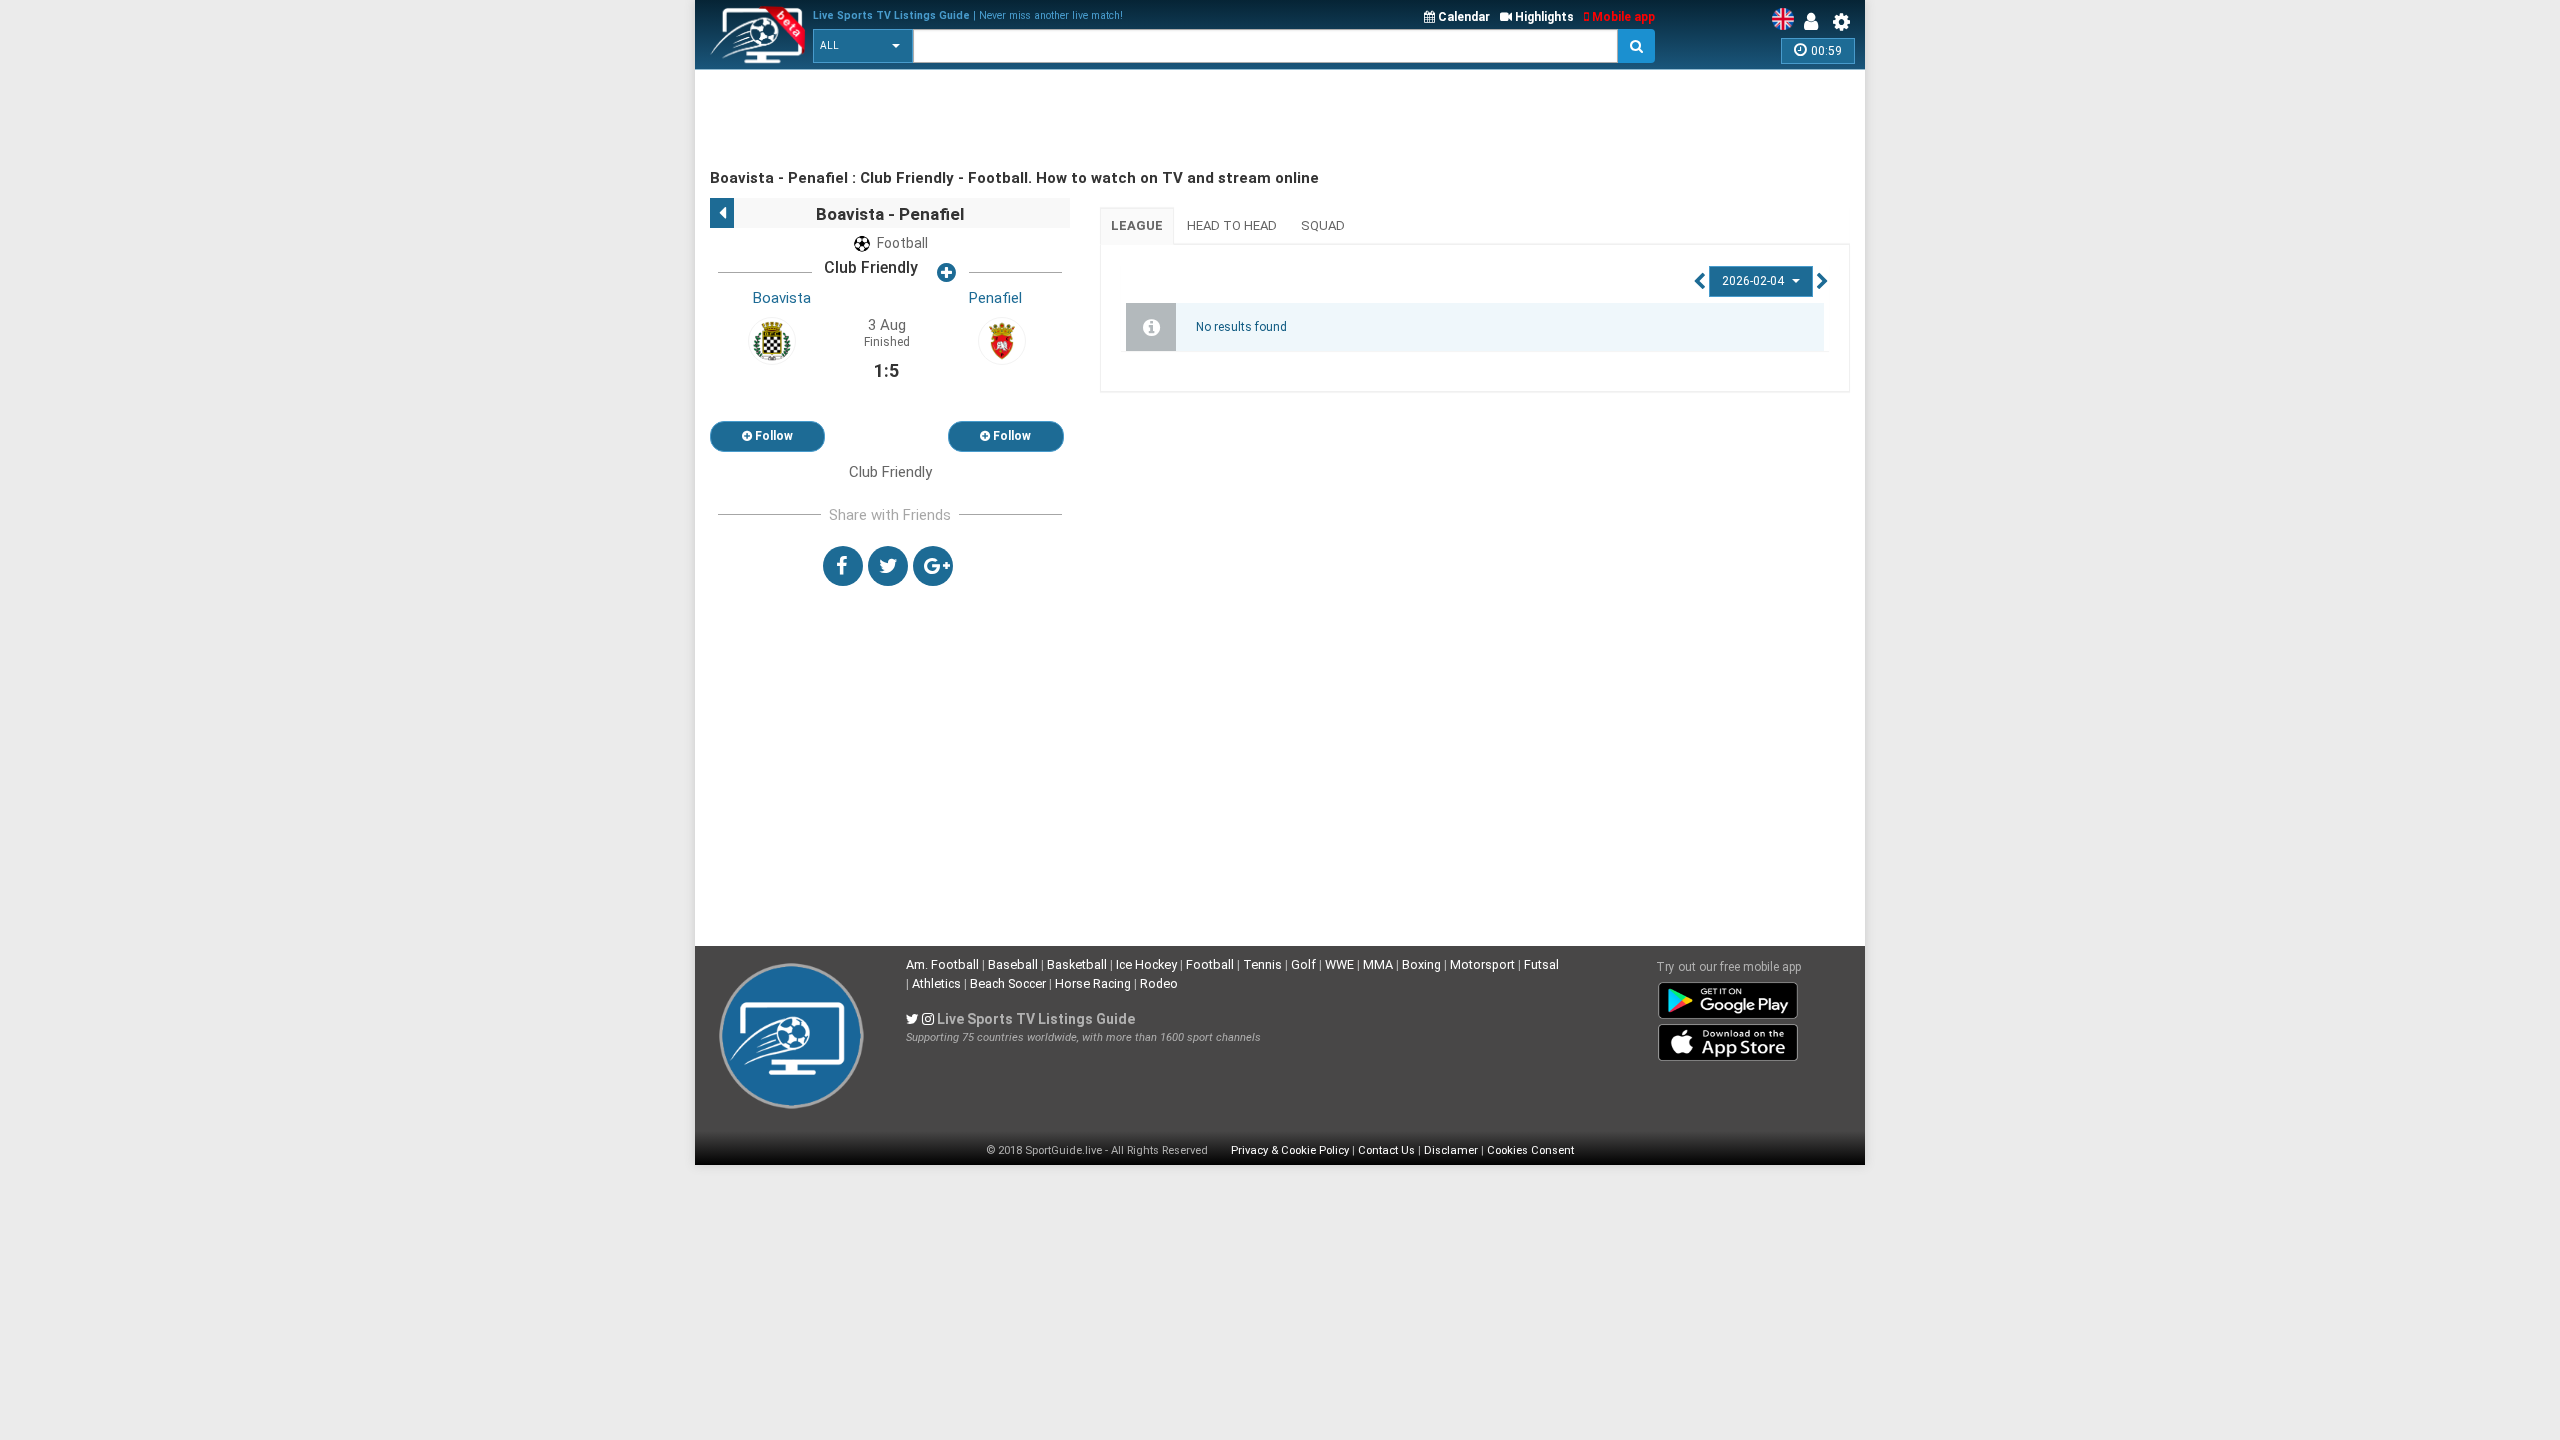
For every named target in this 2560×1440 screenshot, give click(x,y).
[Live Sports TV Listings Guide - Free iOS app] (1728, 1039)
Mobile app (1622, 17)
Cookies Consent (1530, 1150)
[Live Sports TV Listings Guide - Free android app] (1728, 997)
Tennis (1262, 964)
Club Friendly (871, 267)
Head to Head (1232, 225)
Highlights (1543, 17)
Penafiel (995, 298)
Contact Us (1386, 1150)
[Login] (1816, 22)
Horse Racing (1093, 983)
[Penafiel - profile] (1002, 340)
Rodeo (1159, 983)
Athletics (936, 983)
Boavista (782, 298)
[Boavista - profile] (772, 340)
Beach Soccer (1008, 983)
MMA (1378, 964)
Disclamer (1451, 1150)
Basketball (1077, 964)
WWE (1339, 964)
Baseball (1013, 964)
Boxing (1421, 964)
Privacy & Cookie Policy (1290, 1150)
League (1137, 225)
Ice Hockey (1146, 964)
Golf (1303, 964)
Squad (1323, 225)
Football (1210, 964)
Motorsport (1482, 964)
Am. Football (942, 964)
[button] (863, 46)
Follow (772, 436)
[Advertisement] (1074, 120)
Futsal (1541, 964)
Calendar (1462, 17)
